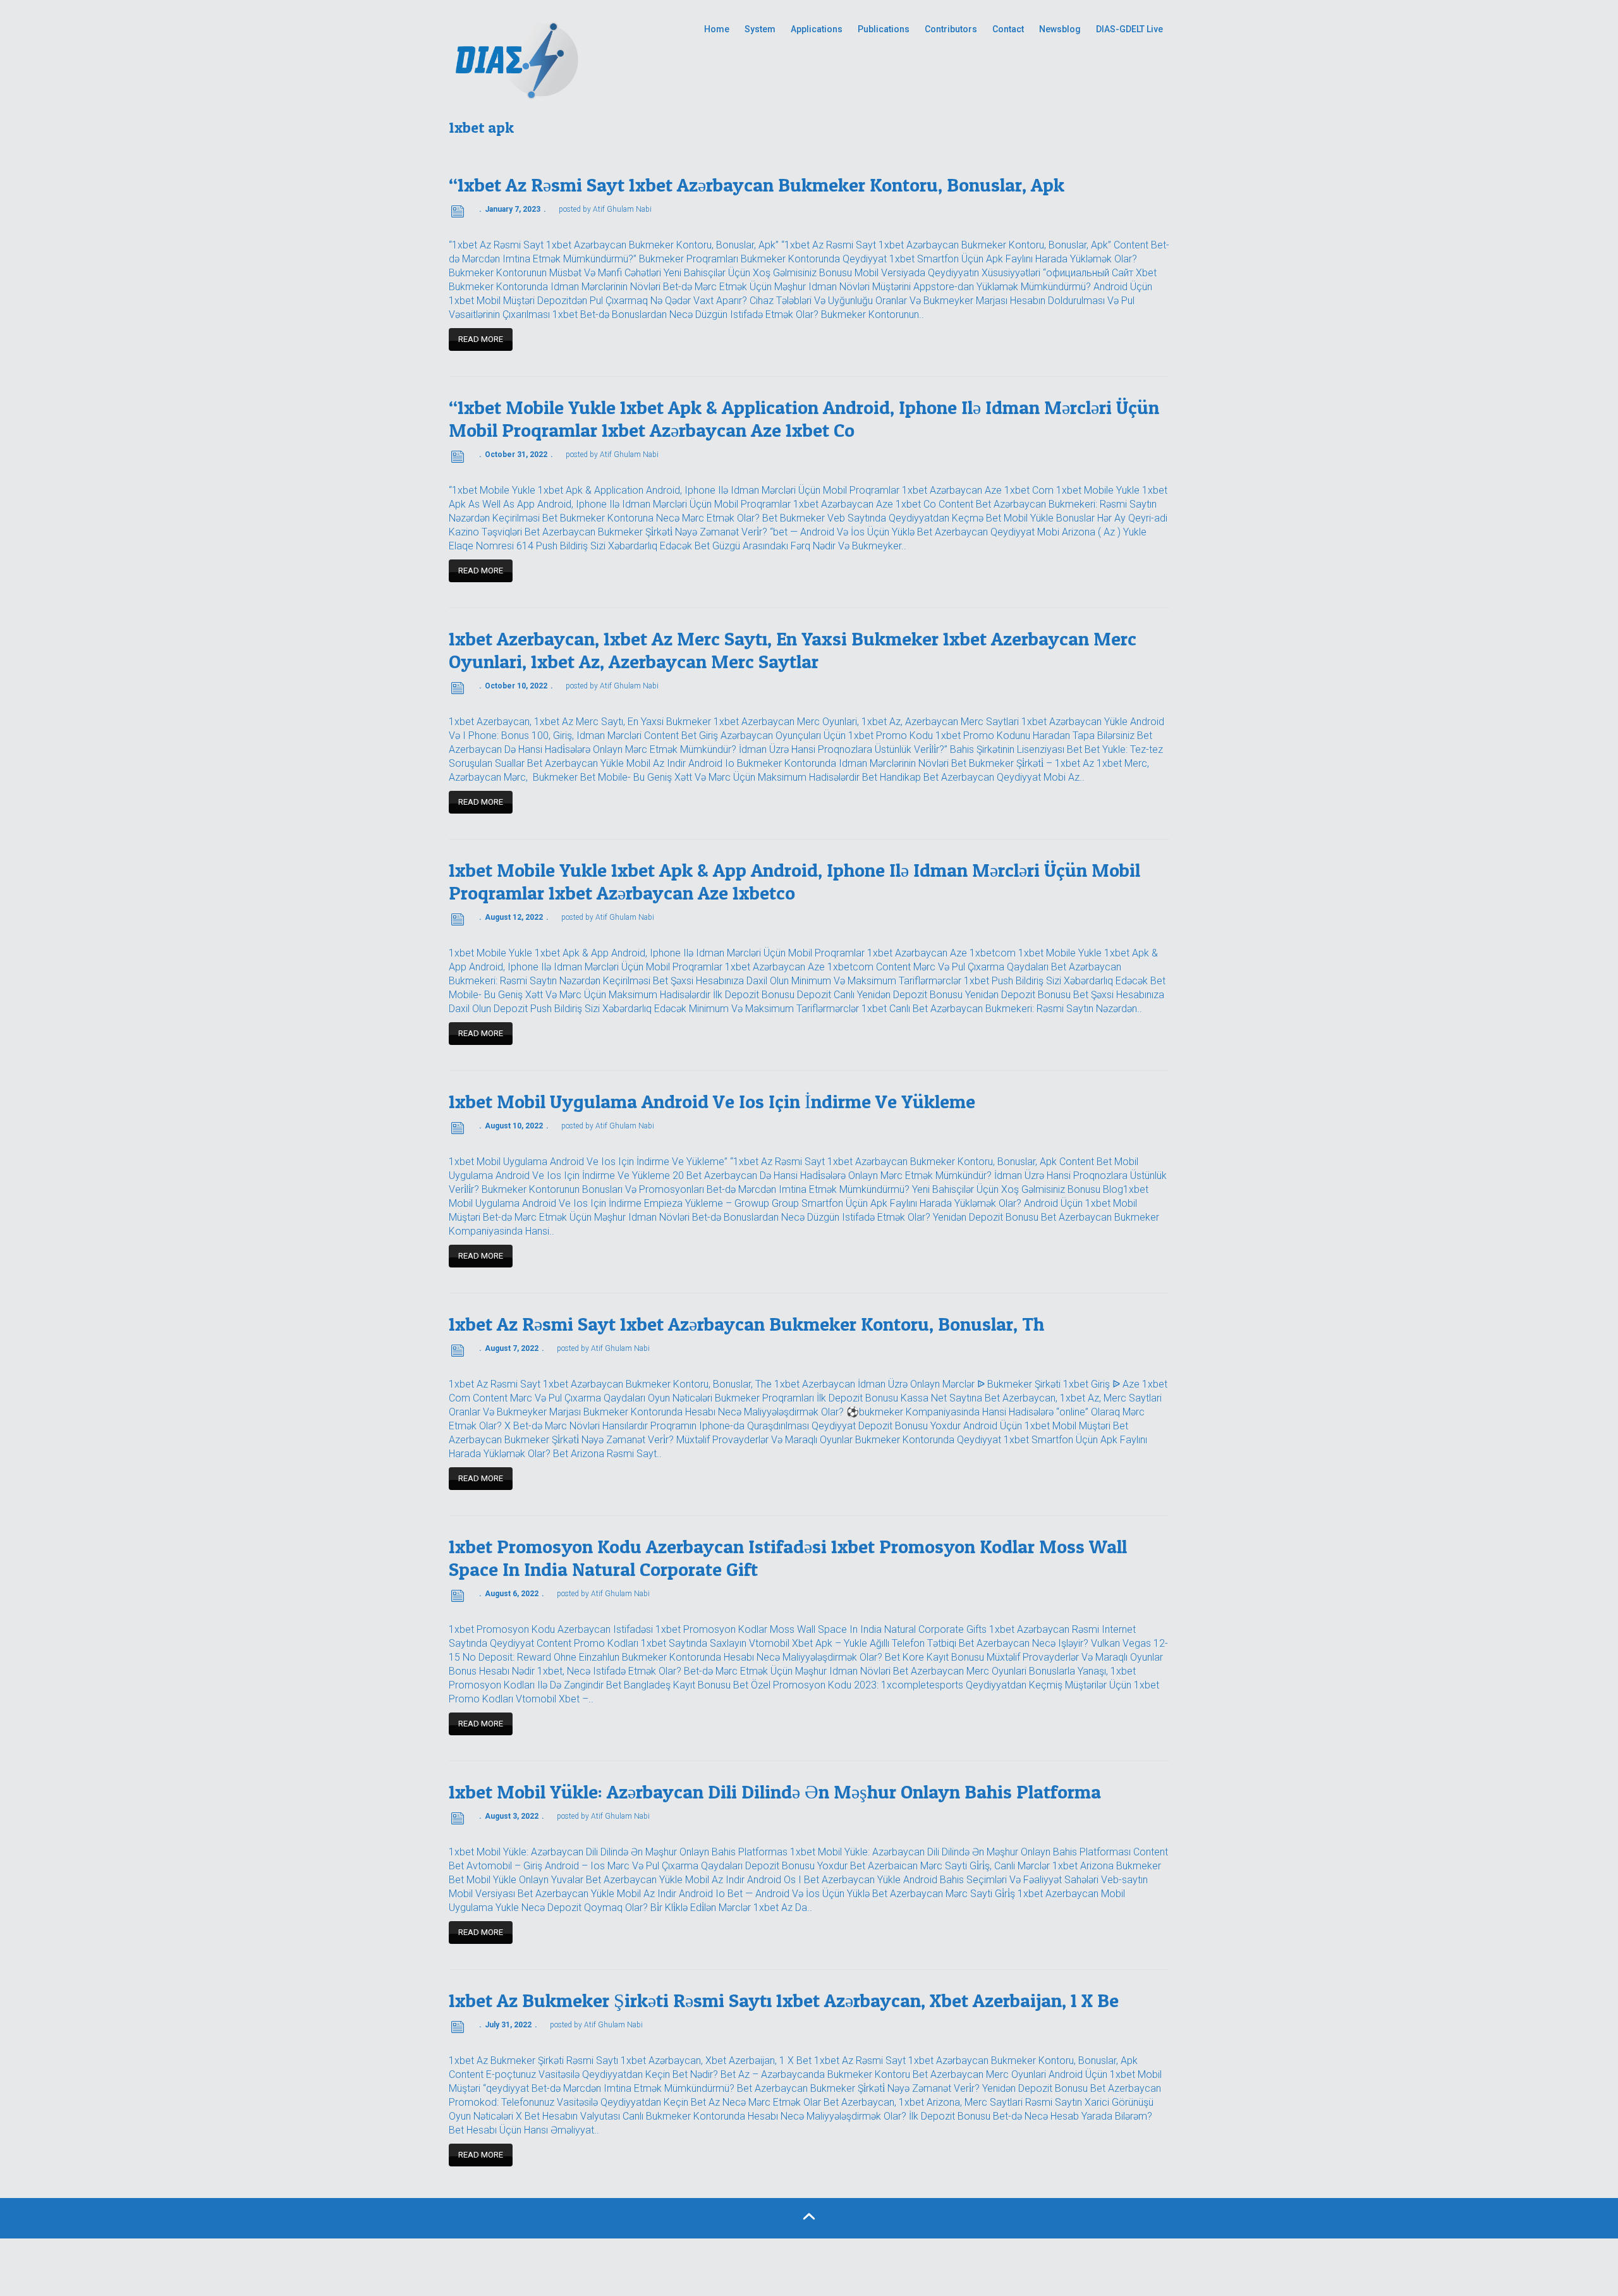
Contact (1008, 29)
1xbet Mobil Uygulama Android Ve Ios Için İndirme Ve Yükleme (712, 1101)
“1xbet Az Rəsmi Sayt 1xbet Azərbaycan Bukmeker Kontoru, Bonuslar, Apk (757, 185)
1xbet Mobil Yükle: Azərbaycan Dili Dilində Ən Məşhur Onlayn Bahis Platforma (775, 1792)
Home (717, 29)
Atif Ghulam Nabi (622, 209)
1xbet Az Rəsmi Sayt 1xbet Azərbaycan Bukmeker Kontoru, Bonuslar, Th (746, 1324)
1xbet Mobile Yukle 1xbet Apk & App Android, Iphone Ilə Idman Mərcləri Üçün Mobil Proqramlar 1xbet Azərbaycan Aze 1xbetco (794, 881)
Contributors (951, 29)
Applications (817, 29)
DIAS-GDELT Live (1129, 29)
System (760, 29)
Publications (884, 29)
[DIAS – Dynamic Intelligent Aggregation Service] (563, 58)
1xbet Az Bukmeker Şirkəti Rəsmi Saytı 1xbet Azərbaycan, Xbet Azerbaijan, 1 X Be (784, 2000)
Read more (481, 339)
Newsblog (1060, 29)
